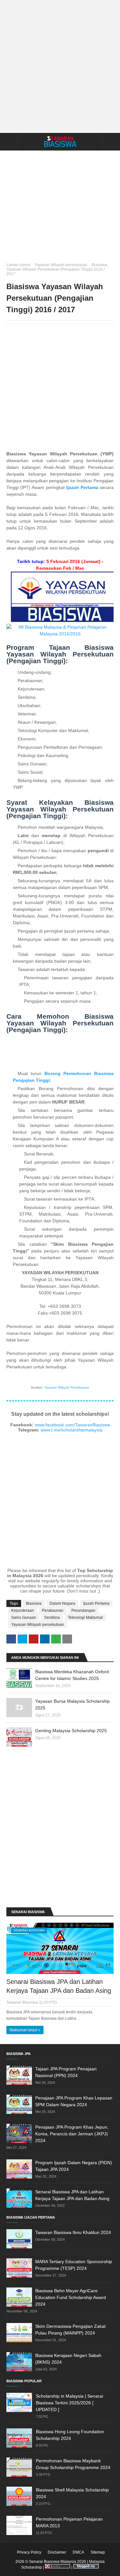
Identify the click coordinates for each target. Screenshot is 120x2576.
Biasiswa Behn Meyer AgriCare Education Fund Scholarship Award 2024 (71, 2297)
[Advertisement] (60, 66)
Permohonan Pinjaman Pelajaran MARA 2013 (69, 2522)
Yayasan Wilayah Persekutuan (67, 1387)
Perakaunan (53, 1610)
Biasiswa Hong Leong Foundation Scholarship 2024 (70, 2435)
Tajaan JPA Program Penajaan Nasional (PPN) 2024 (66, 2072)
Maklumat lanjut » (25, 2030)
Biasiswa (34, 1603)
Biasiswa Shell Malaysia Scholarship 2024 (72, 2493)
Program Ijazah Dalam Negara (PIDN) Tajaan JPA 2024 (74, 2166)
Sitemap (98, 2552)
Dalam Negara (62, 1603)
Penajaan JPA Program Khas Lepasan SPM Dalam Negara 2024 (74, 2101)
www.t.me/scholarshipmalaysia (72, 1430)
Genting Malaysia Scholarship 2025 (71, 1731)
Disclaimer (57, 2552)
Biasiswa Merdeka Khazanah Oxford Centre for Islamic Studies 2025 (72, 1675)
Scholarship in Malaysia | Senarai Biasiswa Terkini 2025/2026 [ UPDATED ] (69, 2403)
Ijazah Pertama (96, 1603)
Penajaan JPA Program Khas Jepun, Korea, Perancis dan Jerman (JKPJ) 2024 (72, 2134)
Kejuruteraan (23, 1610)
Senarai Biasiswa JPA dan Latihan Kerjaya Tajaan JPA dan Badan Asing (59, 1986)
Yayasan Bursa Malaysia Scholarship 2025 (72, 1704)
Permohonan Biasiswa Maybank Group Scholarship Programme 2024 (73, 2464)
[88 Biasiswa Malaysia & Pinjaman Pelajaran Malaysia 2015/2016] (60, 634)
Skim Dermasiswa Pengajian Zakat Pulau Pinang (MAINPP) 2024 (70, 2330)
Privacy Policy (29, 2552)
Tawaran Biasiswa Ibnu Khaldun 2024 (73, 2232)
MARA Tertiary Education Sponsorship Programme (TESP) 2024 (74, 2265)
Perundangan (83, 1610)
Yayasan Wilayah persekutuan (61, 265)
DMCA (78, 2552)
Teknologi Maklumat (85, 1618)
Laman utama (18, 265)
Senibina (52, 1618)
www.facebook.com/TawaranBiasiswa (72, 1425)
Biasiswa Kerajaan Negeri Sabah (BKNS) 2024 (68, 2359)
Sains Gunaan (24, 1618)
